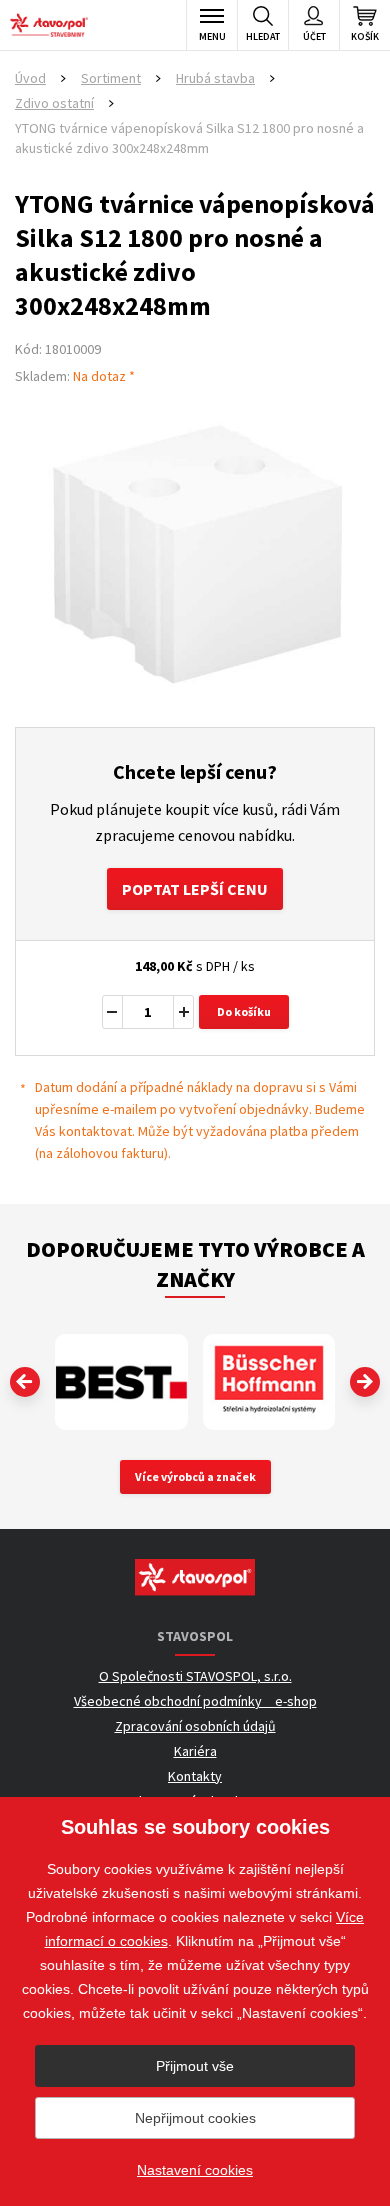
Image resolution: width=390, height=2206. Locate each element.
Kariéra (195, 1751)
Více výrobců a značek (195, 1476)
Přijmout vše (195, 2066)
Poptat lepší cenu (195, 889)
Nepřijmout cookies (195, 2118)
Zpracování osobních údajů (195, 1726)
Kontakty (195, 1776)
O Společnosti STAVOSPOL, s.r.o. (195, 1676)
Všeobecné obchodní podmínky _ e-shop (195, 1701)
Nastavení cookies (195, 2170)
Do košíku (244, 1011)
